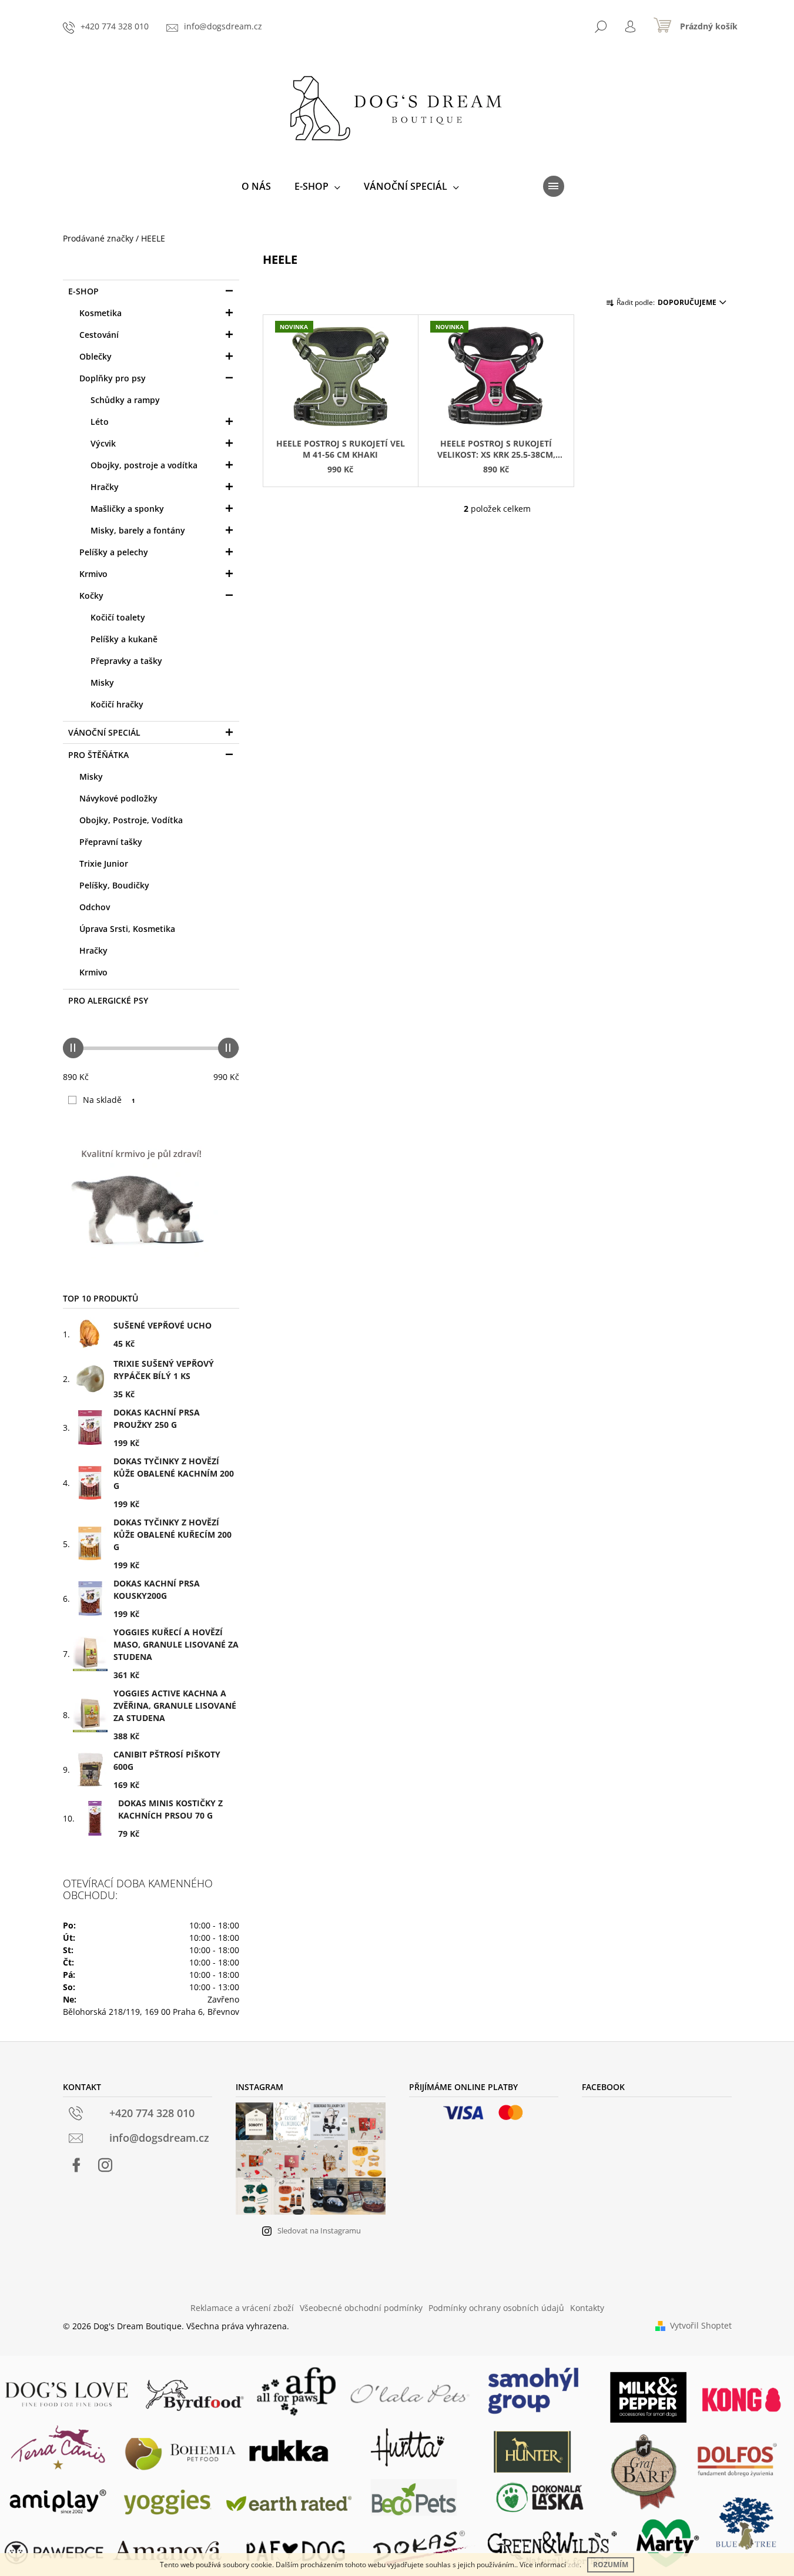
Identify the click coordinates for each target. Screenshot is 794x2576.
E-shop (83, 291)
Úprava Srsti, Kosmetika (127, 929)
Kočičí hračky (117, 704)
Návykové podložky (118, 798)
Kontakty (587, 2308)
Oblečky (96, 356)
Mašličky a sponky (127, 509)
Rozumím (611, 2565)
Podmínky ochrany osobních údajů (496, 2308)
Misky (102, 682)
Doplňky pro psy (113, 378)
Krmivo (93, 574)
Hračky (105, 487)
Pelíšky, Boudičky (114, 885)
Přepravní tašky (111, 842)
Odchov (95, 907)
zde (574, 2565)
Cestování (99, 335)
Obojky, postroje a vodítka (144, 465)
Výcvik (103, 443)
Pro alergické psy (108, 1000)
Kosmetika (100, 313)
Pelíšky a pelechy (114, 552)
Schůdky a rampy (125, 400)
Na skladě (109, 1100)
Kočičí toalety (118, 617)
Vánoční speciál (104, 732)
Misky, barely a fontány (138, 530)
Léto (100, 422)
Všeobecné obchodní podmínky (361, 2308)
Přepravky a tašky (126, 661)
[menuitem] (256, 186)
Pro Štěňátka (98, 755)
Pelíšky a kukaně (124, 639)
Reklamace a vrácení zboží (242, 2308)
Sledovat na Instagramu (319, 2230)
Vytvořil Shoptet (701, 2325)
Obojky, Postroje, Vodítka (131, 820)
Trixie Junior (104, 863)
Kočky (91, 596)
